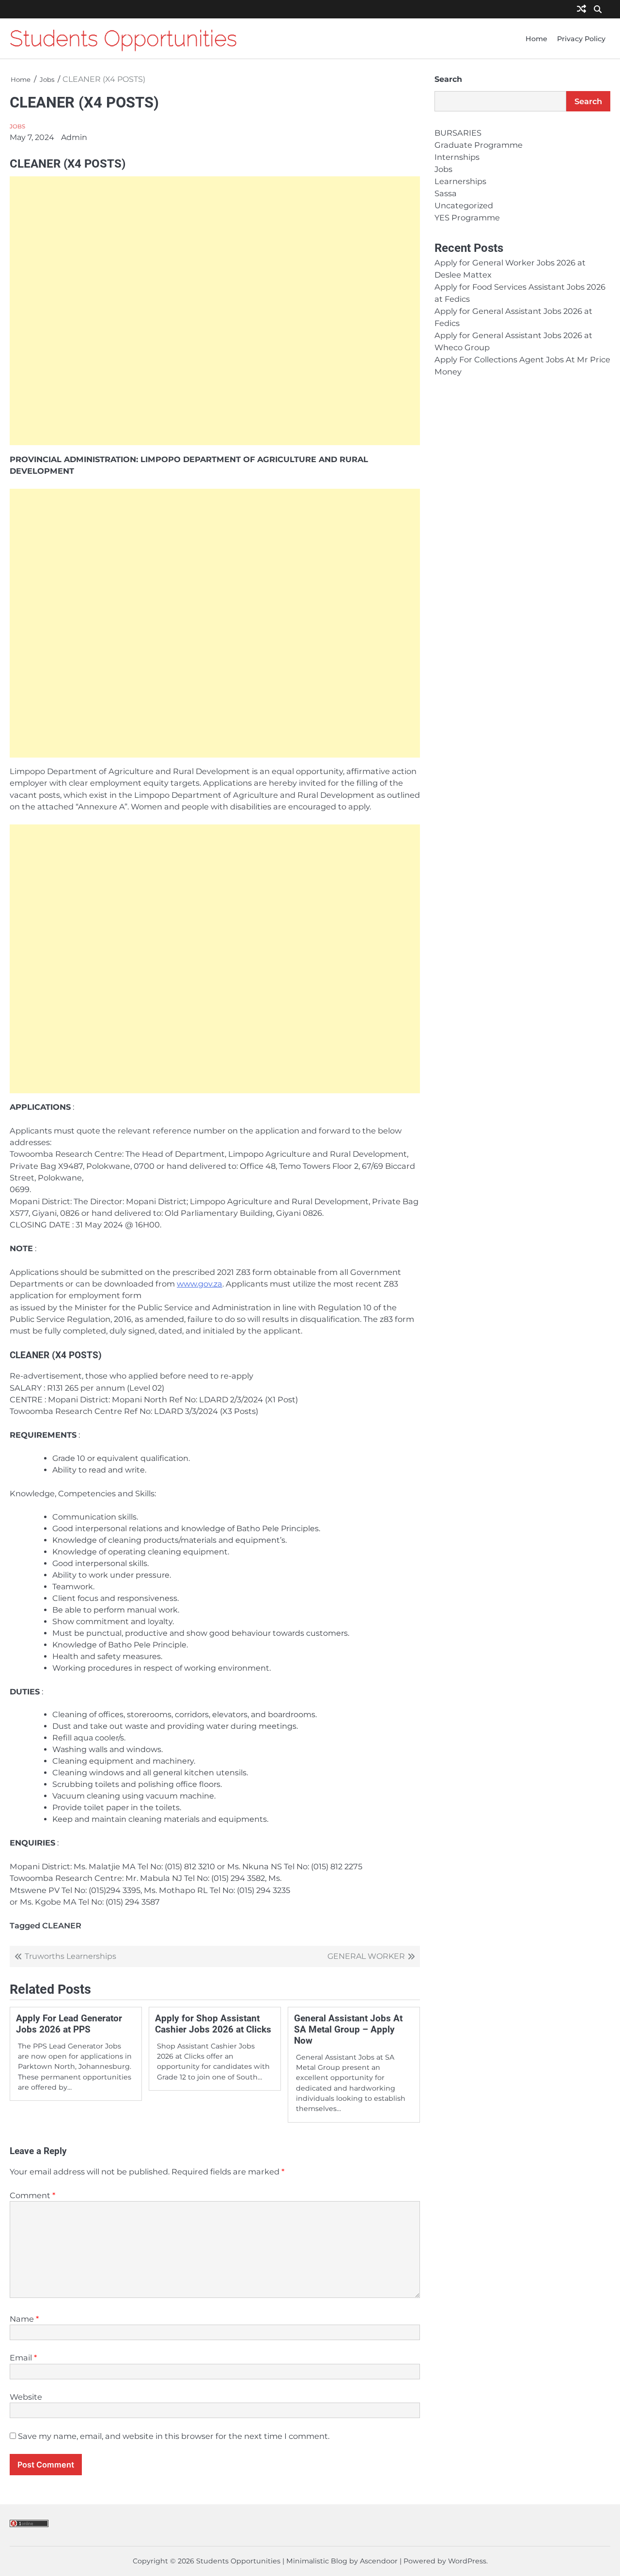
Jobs (17, 126)
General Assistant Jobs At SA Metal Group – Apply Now (348, 2029)
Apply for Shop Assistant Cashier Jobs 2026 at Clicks (213, 2024)
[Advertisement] (215, 311)
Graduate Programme (479, 145)
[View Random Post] (581, 9)
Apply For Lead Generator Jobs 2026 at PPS (69, 2024)
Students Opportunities (123, 38)
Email (23, 2358)
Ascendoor (379, 2561)
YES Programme (467, 218)
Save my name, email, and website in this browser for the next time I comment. (174, 2436)
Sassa (446, 194)
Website (26, 2397)
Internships (457, 157)
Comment (32, 2195)
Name (24, 2319)
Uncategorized (464, 206)
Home (536, 39)
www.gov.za (200, 1284)
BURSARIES (458, 133)
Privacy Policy (581, 39)
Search (448, 79)
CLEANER (62, 1925)
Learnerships (460, 182)
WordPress (467, 2561)
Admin (74, 137)
